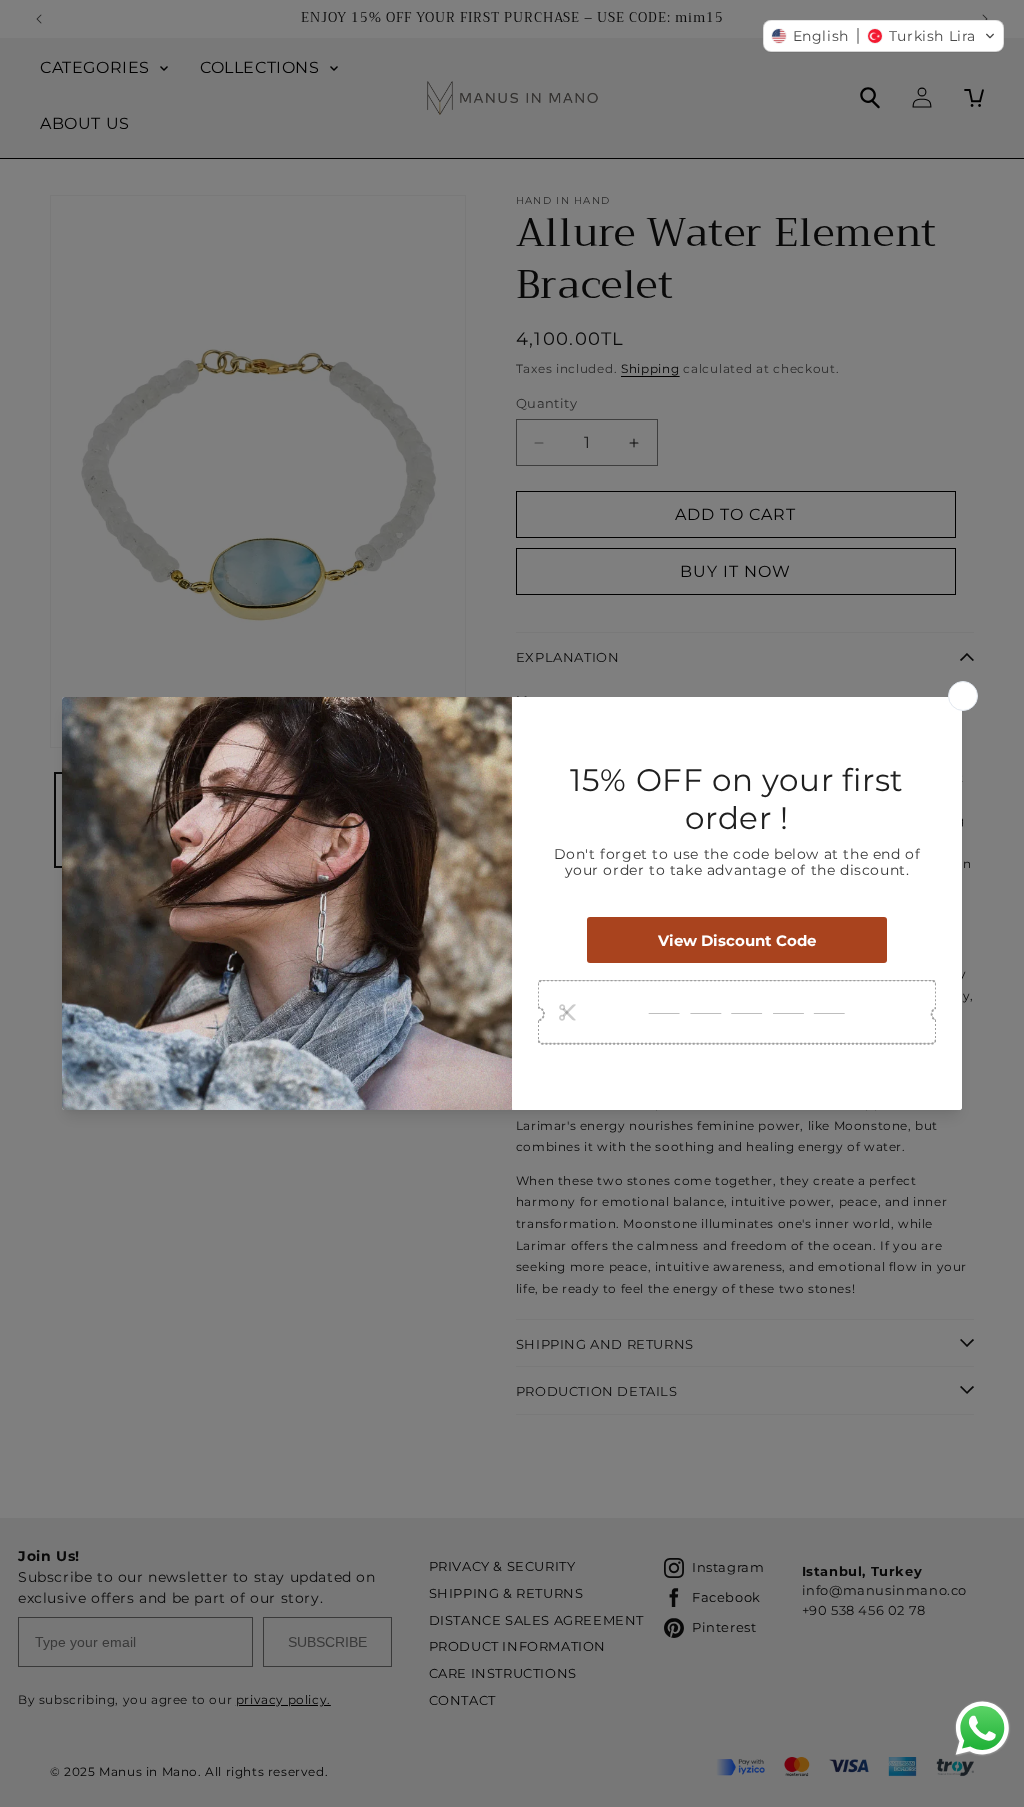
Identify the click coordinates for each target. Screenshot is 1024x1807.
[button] (883, 36)
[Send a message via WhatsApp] (982, 1728)
